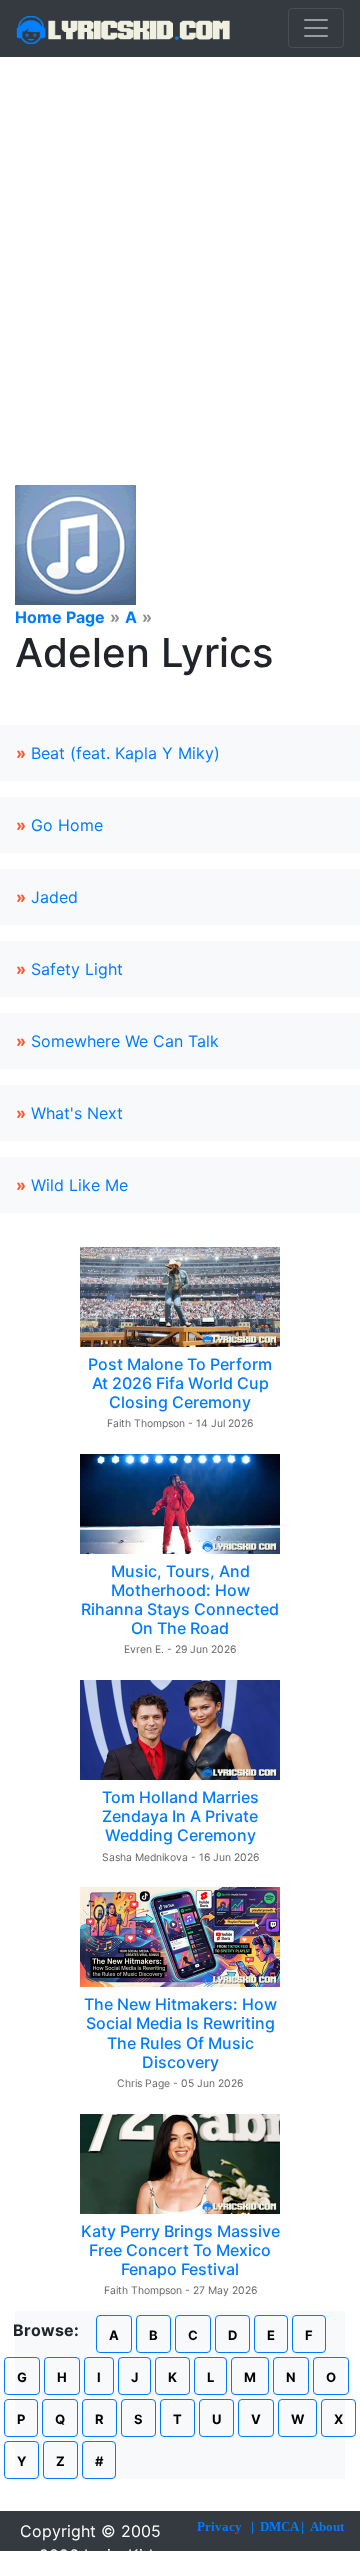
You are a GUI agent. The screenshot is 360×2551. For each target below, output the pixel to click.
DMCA (279, 2526)
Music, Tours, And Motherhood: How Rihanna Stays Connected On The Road (180, 1600)
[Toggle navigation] (316, 28)
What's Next (77, 1113)
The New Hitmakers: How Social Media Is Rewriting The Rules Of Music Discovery (180, 2033)
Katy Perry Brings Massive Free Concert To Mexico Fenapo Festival (180, 2250)
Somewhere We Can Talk (125, 1041)
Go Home (67, 825)
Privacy (219, 2526)
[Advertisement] (180, 247)
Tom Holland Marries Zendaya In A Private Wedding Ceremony (180, 1816)
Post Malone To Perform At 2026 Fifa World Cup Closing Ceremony (180, 1383)
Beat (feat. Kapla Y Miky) (125, 753)
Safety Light (77, 969)
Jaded (54, 897)
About (327, 2526)
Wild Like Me (79, 1185)
